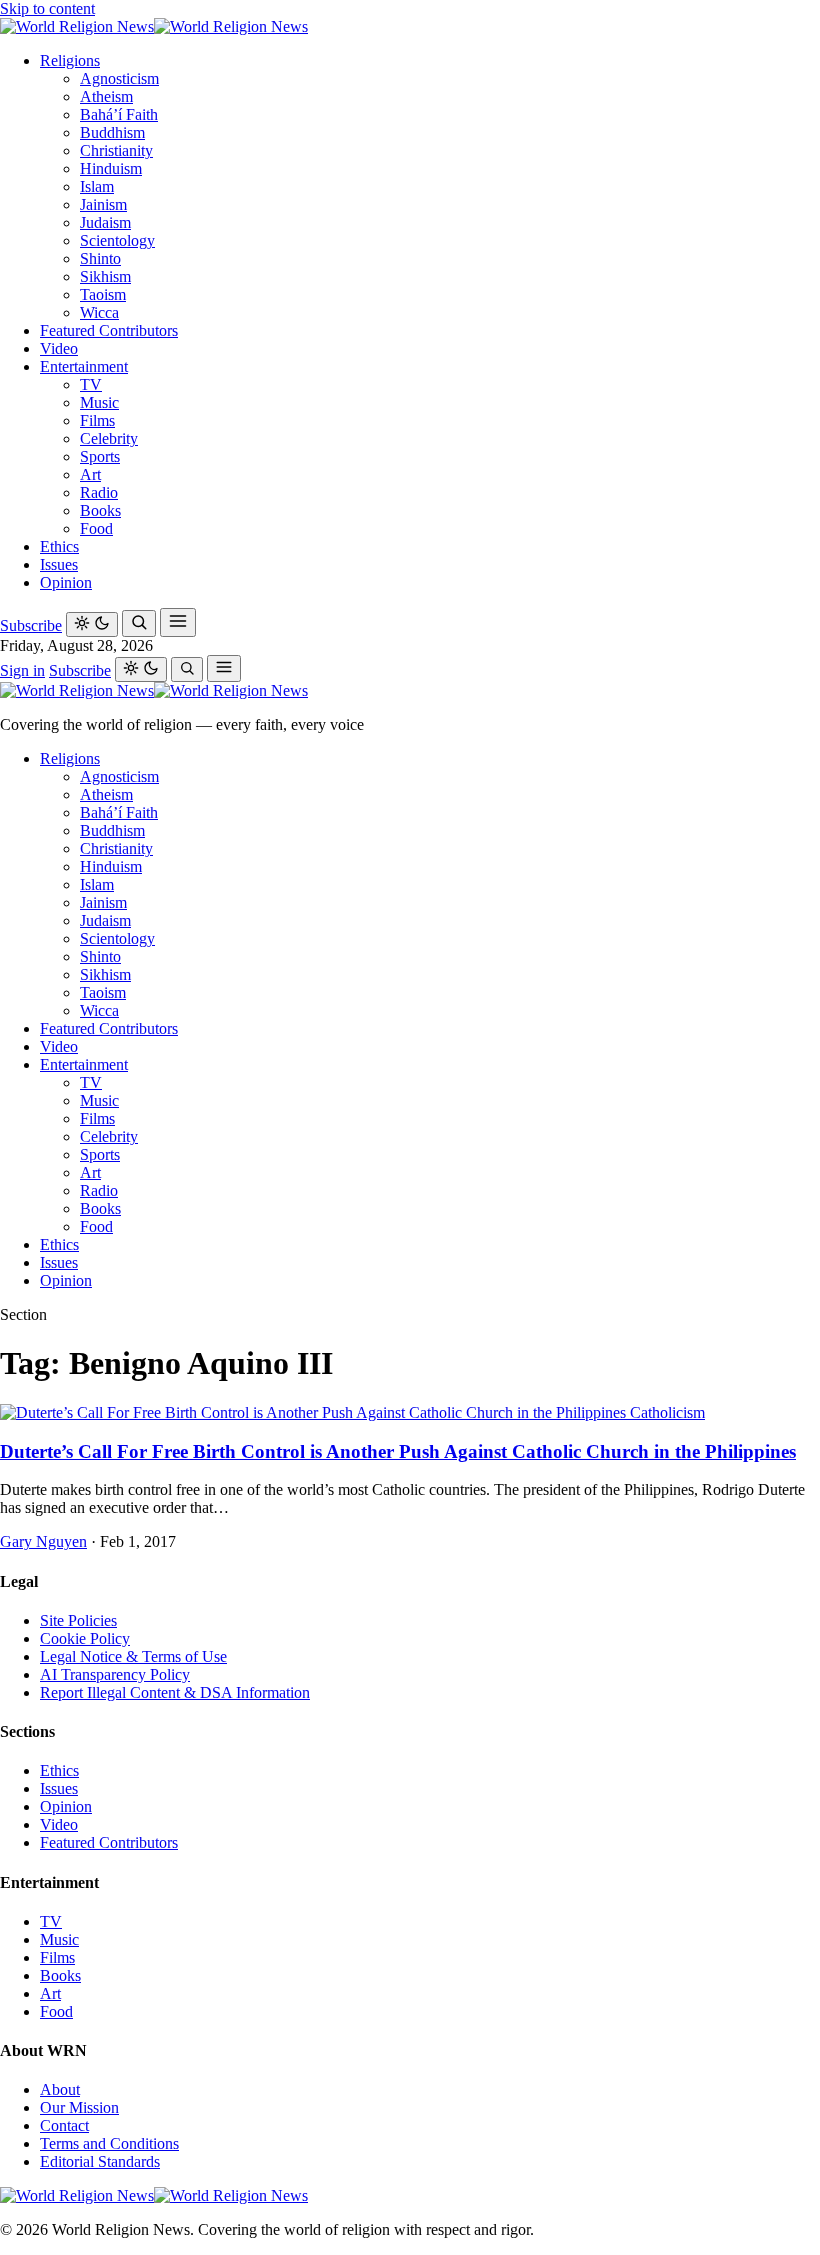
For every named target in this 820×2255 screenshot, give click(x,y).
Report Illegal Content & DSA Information (175, 1692)
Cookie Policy (85, 1638)
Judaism (105, 222)
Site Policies (78, 1620)
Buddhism (112, 132)
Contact (64, 2125)
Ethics (59, 546)
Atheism (106, 96)
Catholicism (667, 1412)
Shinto (100, 258)
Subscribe (31, 625)
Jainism (103, 204)
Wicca (99, 312)
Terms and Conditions (109, 2143)
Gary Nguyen (43, 1541)
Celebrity (109, 438)
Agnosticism (119, 78)
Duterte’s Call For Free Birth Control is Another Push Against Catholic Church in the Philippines (398, 1451)
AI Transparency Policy (115, 1674)
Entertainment (84, 366)
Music (99, 402)
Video (59, 348)
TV (91, 384)
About (60, 2089)
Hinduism (111, 168)
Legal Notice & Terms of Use (133, 1656)
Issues (59, 564)
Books (100, 510)
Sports (100, 456)
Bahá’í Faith (119, 114)
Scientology (117, 240)
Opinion (66, 582)
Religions (70, 60)
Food (96, 528)
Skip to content (47, 8)
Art (90, 474)
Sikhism (105, 276)
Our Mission (79, 2107)
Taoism (103, 294)
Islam (97, 186)
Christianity (116, 150)
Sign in (22, 670)
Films (97, 420)
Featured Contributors (109, 330)
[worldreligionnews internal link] (154, 26)
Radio (99, 492)
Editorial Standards (100, 2161)
